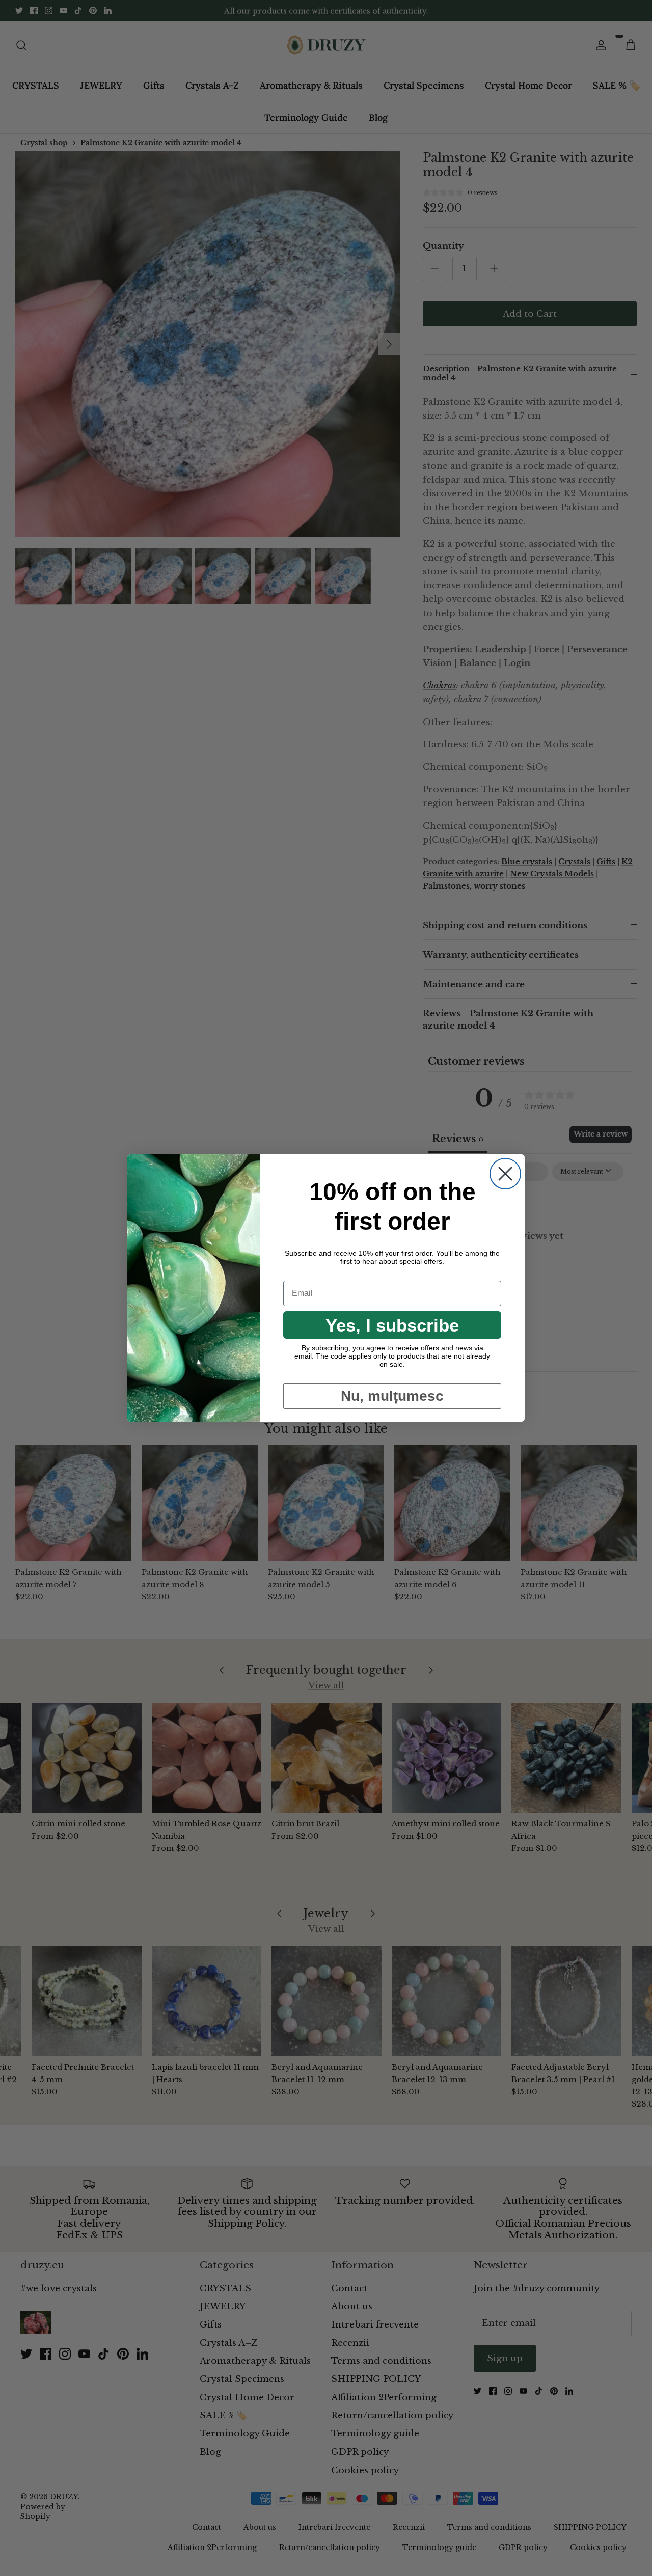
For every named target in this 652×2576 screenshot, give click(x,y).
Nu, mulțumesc (392, 1396)
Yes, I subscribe (392, 1325)
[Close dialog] (505, 1174)
